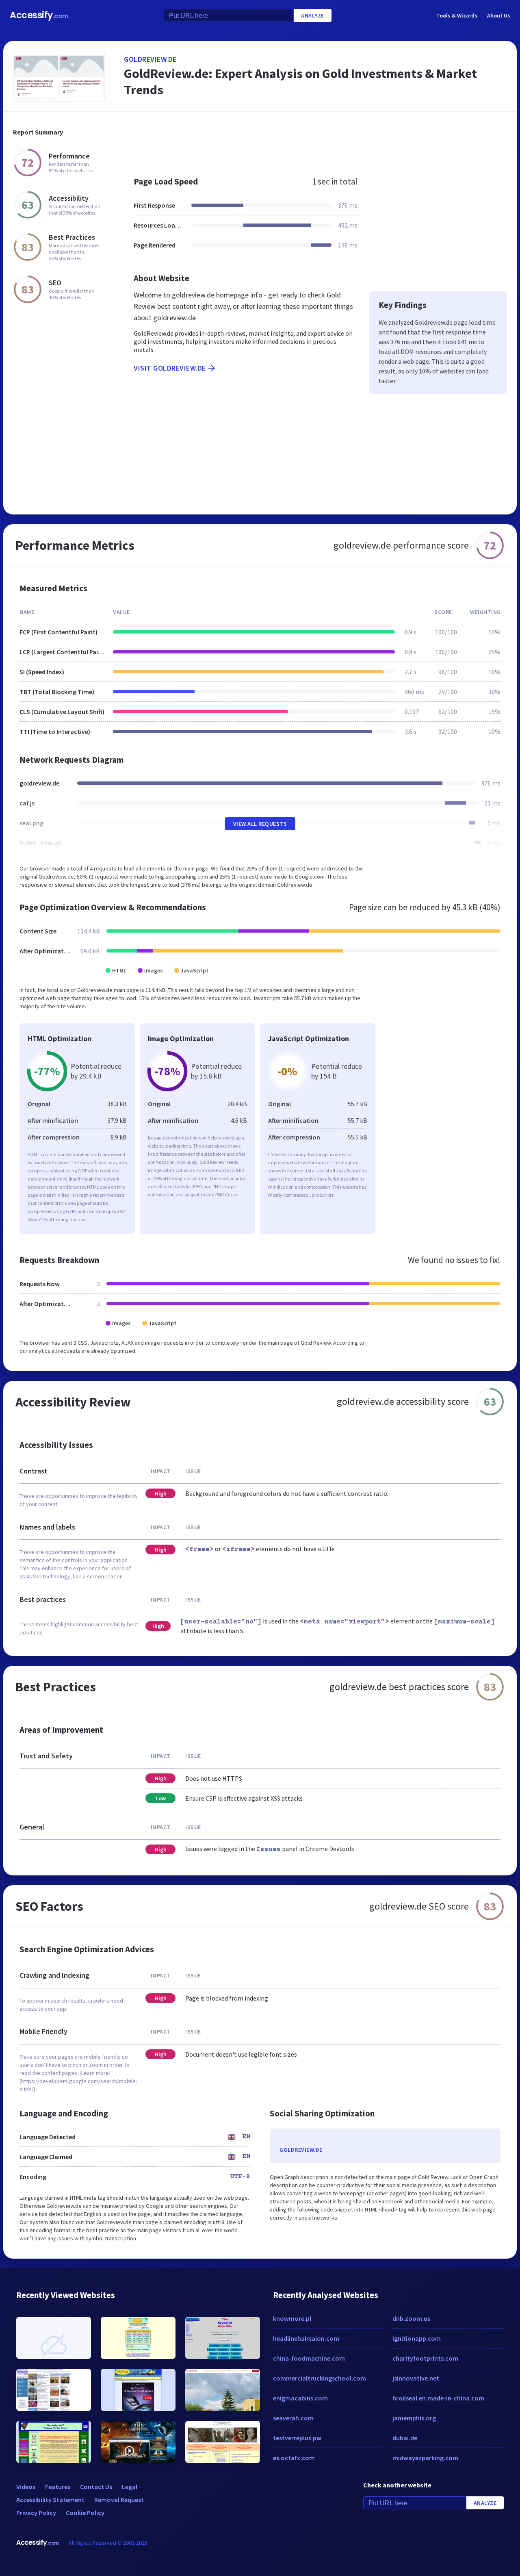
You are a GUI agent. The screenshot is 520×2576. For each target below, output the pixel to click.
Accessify (39, 15)
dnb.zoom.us (411, 2318)
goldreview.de (150, 59)
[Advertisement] (315, 140)
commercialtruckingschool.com (320, 2378)
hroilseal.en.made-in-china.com (438, 2398)
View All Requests (260, 824)
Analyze (313, 15)
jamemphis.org (414, 2418)
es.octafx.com (294, 2458)
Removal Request (119, 2500)
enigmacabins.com (300, 2398)
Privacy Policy (36, 2513)
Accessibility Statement (50, 2500)
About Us (499, 15)
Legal (130, 2487)
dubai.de (405, 2438)
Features (58, 2487)
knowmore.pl (292, 2318)
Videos (26, 2487)
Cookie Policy (85, 2513)
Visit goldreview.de (170, 368)
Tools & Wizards (457, 15)
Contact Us (96, 2487)
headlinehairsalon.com (306, 2338)
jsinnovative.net (416, 2378)
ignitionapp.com (417, 2338)
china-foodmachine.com (309, 2358)
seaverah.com (293, 2418)
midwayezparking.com (425, 2458)
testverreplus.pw (297, 2438)
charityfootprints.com (425, 2358)
